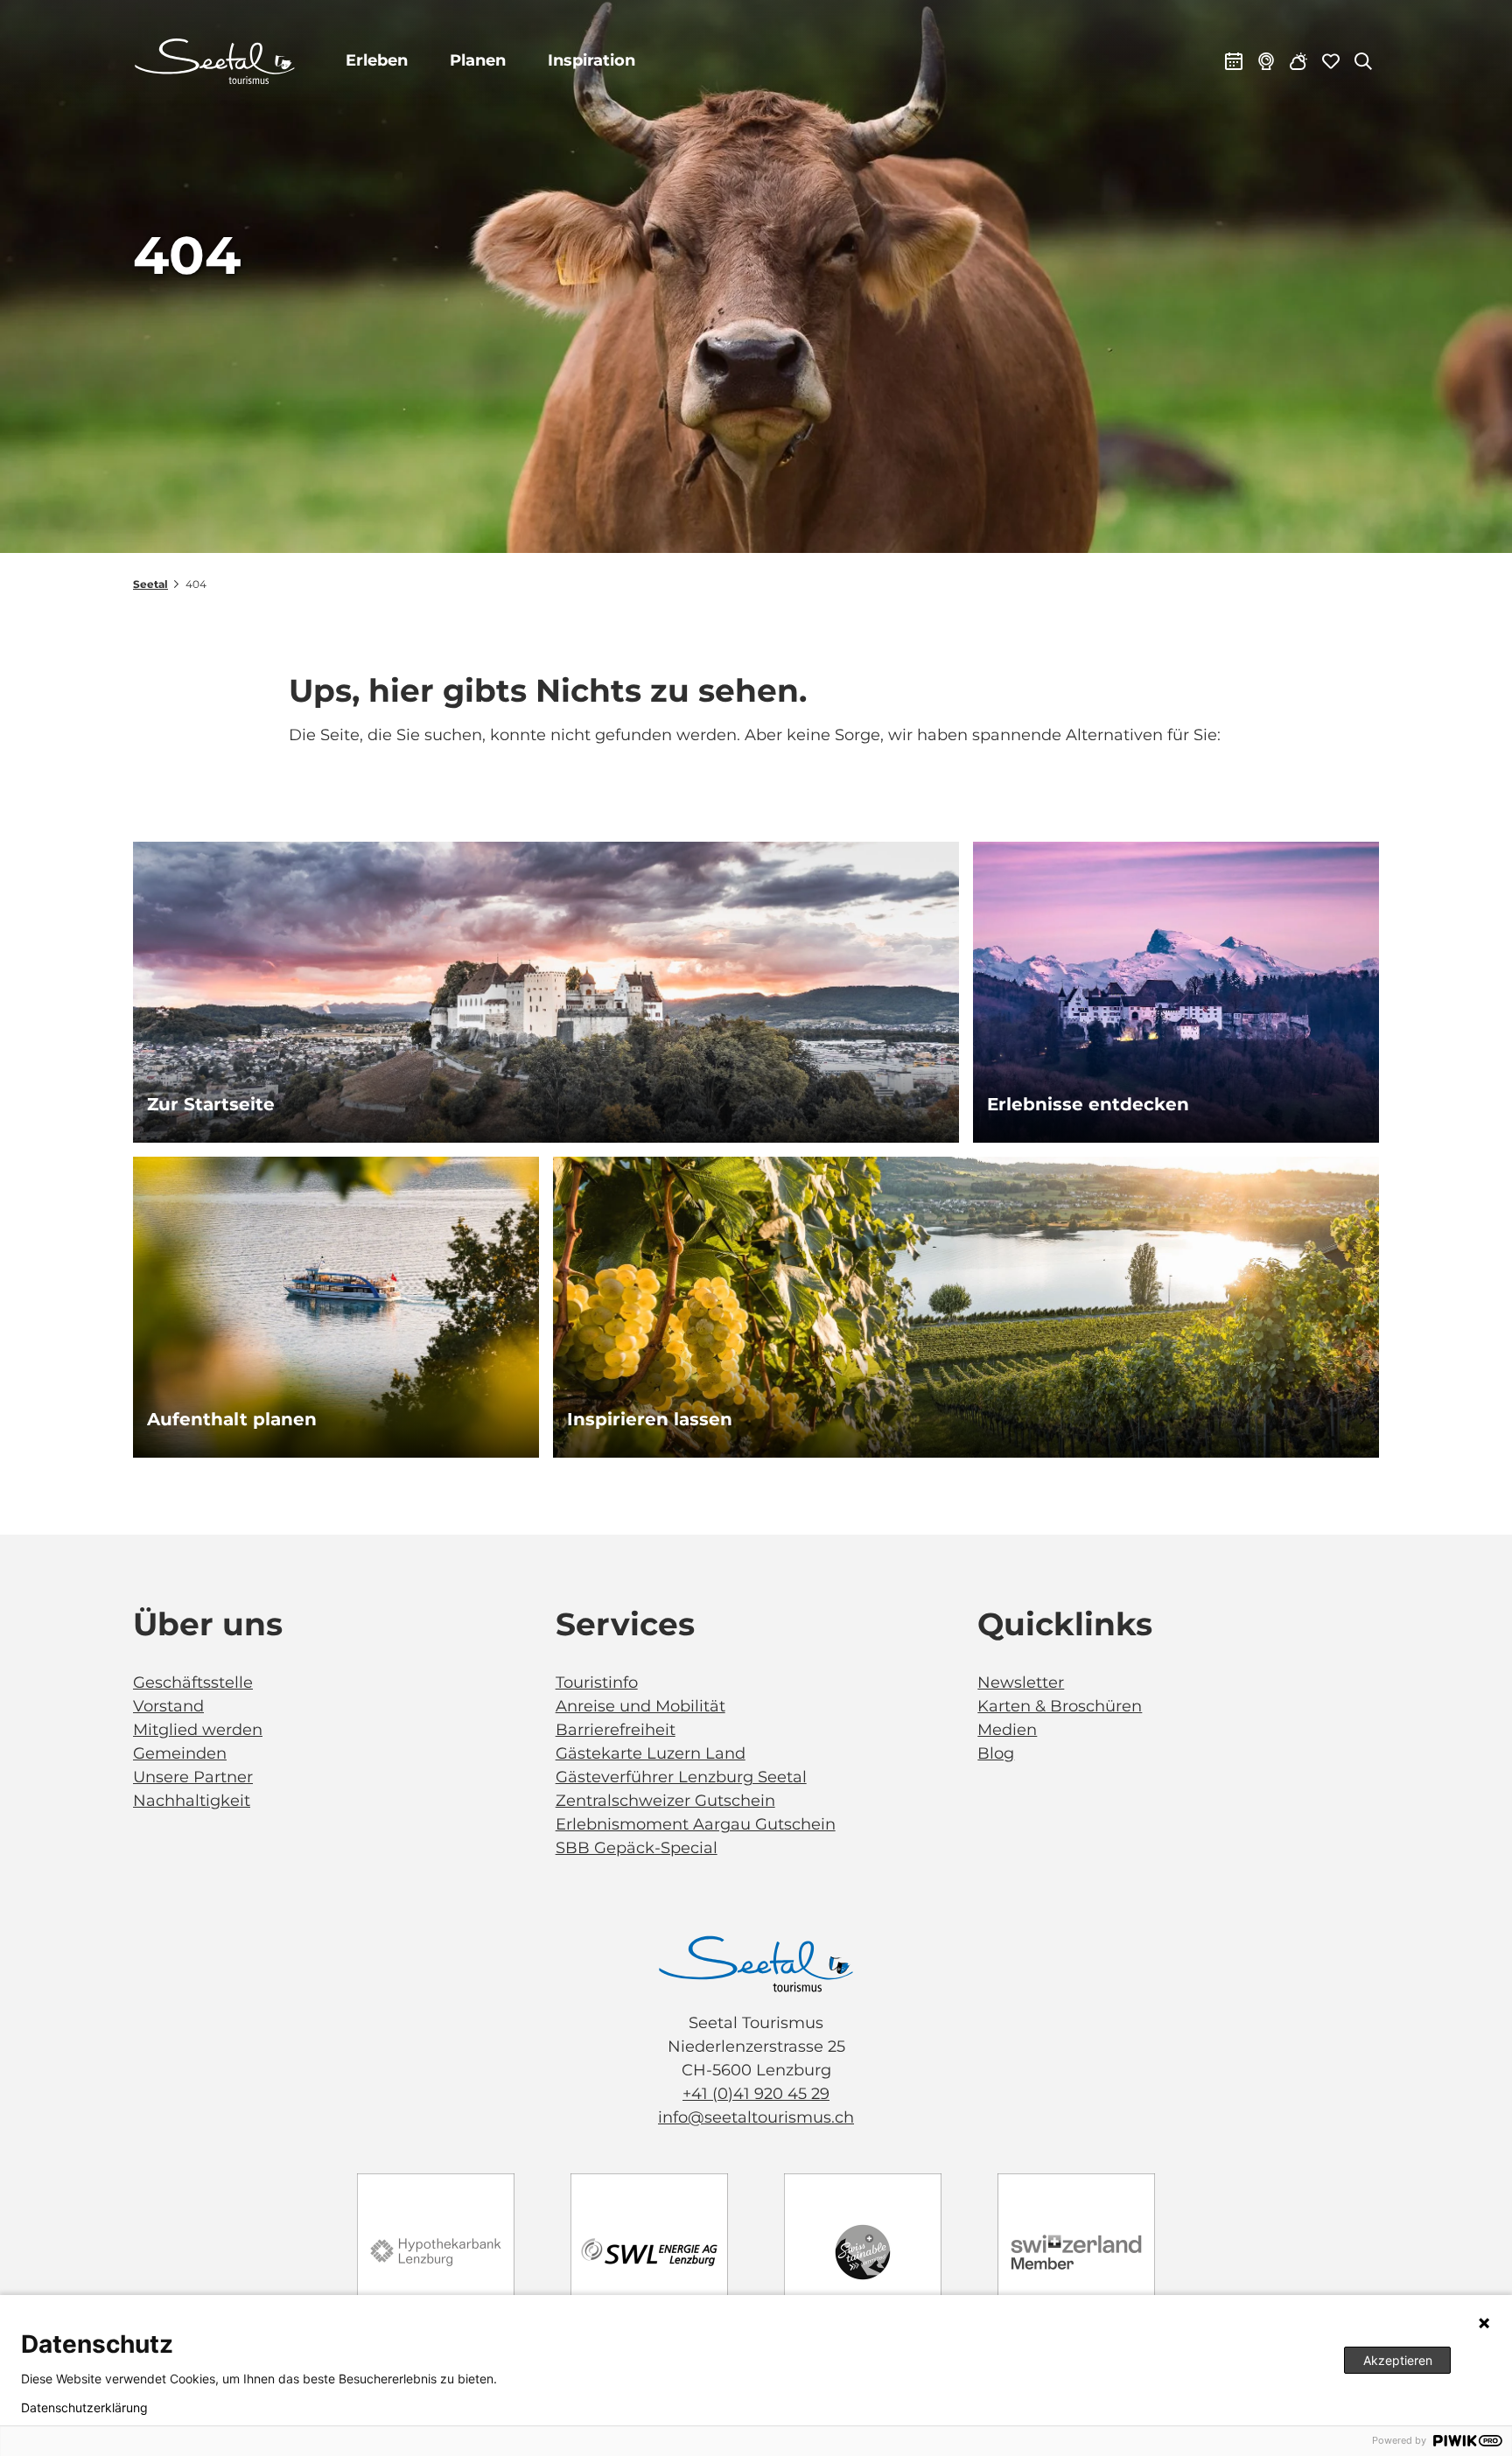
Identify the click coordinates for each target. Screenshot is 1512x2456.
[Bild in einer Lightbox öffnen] (756, 1964)
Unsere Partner (193, 1777)
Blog (996, 1753)
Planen (478, 60)
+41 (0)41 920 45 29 (756, 2094)
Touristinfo (597, 1683)
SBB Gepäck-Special (637, 1848)
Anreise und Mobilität (640, 1706)
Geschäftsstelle (193, 1683)
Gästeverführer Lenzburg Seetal (681, 1777)
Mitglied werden (198, 1730)
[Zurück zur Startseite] (215, 61)
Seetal (150, 584)
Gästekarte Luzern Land (651, 1753)
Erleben (377, 60)
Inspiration (591, 60)
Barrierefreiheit (616, 1730)
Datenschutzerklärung (84, 2408)
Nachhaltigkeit (192, 1801)
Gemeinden (180, 1753)
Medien (1007, 1730)
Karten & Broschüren (1060, 1706)
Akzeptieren (1398, 2360)
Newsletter (1021, 1683)
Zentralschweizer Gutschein (665, 1801)
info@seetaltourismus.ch (756, 2117)
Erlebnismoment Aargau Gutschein (696, 1824)
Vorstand (168, 1706)
